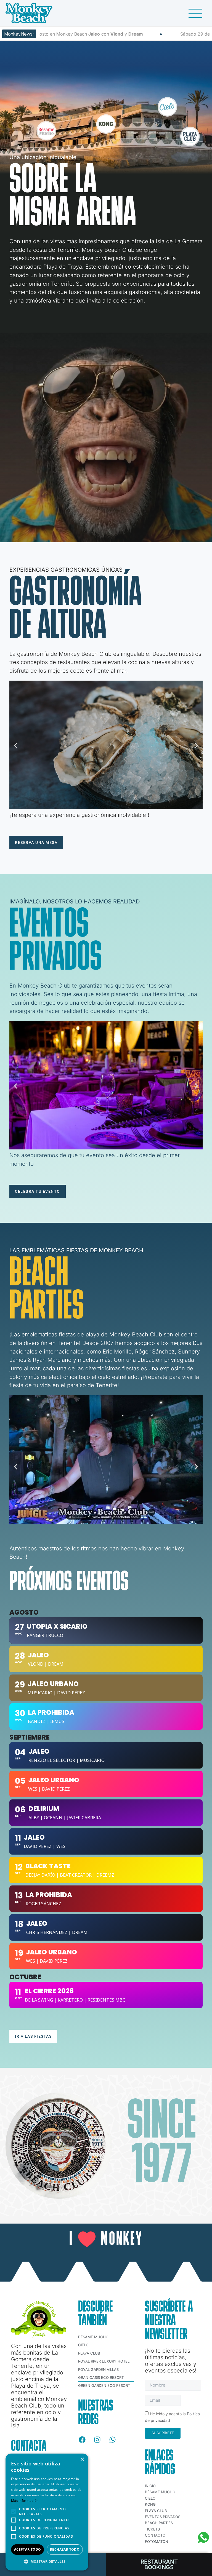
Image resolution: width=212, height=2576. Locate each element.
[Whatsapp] (113, 2440)
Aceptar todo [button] (28, 2549)
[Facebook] (82, 2440)
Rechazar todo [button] (65, 2549)
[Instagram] (97, 2440)
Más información (25, 2501)
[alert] (47, 2512)
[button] (16, 746)
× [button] (82, 2459)
